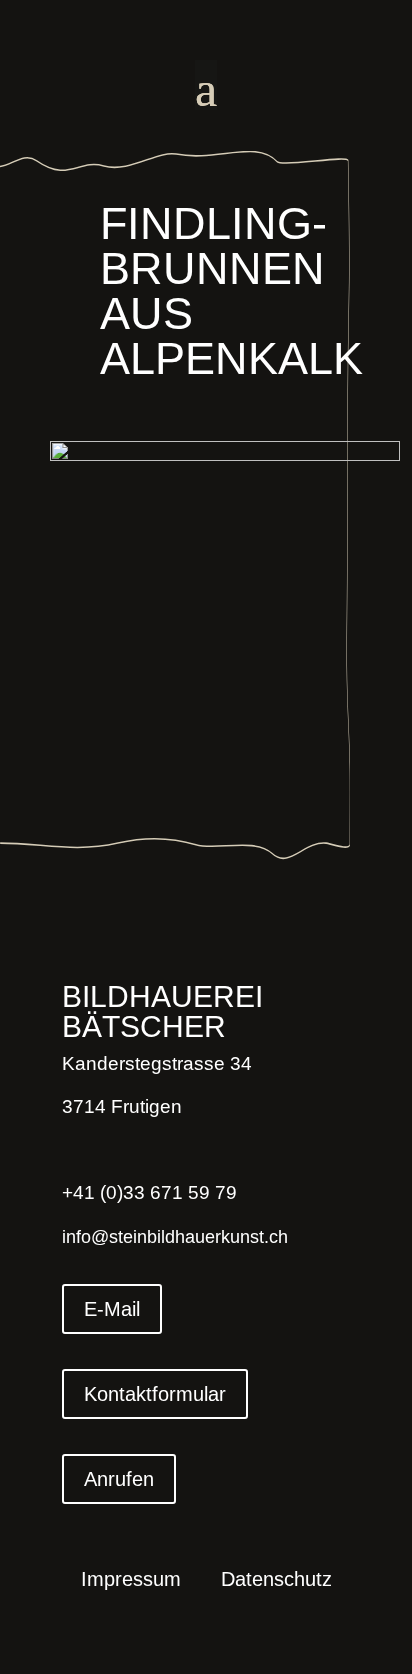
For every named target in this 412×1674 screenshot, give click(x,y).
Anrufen (119, 1479)
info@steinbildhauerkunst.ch (175, 1237)
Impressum (131, 1581)
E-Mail (112, 1309)
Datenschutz (276, 1581)
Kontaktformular (155, 1394)
